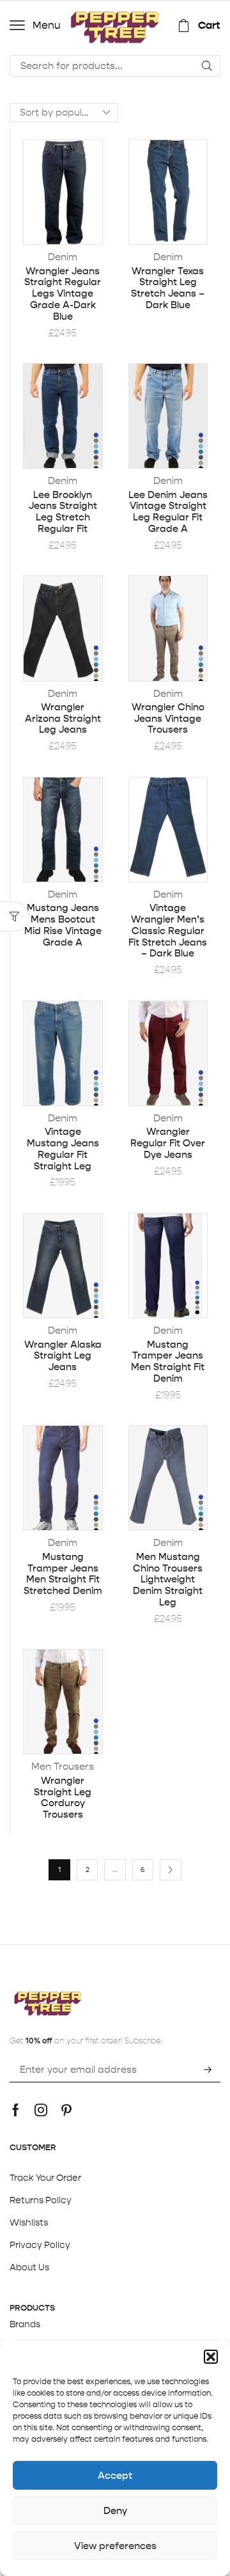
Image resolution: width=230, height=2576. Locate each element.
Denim (63, 257)
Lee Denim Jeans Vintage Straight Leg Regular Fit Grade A (168, 512)
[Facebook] (16, 2110)
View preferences (115, 2546)
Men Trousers (63, 1766)
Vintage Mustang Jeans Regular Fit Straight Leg (63, 1149)
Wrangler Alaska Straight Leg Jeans (63, 1356)
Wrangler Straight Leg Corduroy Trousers (63, 1798)
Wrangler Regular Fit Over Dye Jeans (168, 1143)
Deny (115, 2510)
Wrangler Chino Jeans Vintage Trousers (168, 719)
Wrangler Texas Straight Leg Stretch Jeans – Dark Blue (168, 288)
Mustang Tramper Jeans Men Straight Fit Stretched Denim (63, 1574)
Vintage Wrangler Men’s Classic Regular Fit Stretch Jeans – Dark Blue (168, 931)
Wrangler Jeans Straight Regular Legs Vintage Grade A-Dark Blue (63, 294)
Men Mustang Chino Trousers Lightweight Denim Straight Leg (168, 1580)
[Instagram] (41, 2110)
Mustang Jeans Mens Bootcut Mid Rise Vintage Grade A (63, 925)
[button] (211, 2357)
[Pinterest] (66, 2110)
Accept (115, 2475)
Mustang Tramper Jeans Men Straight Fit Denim (168, 1362)
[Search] (207, 66)
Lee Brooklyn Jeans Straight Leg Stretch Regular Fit (63, 512)
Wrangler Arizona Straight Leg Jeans (63, 719)
